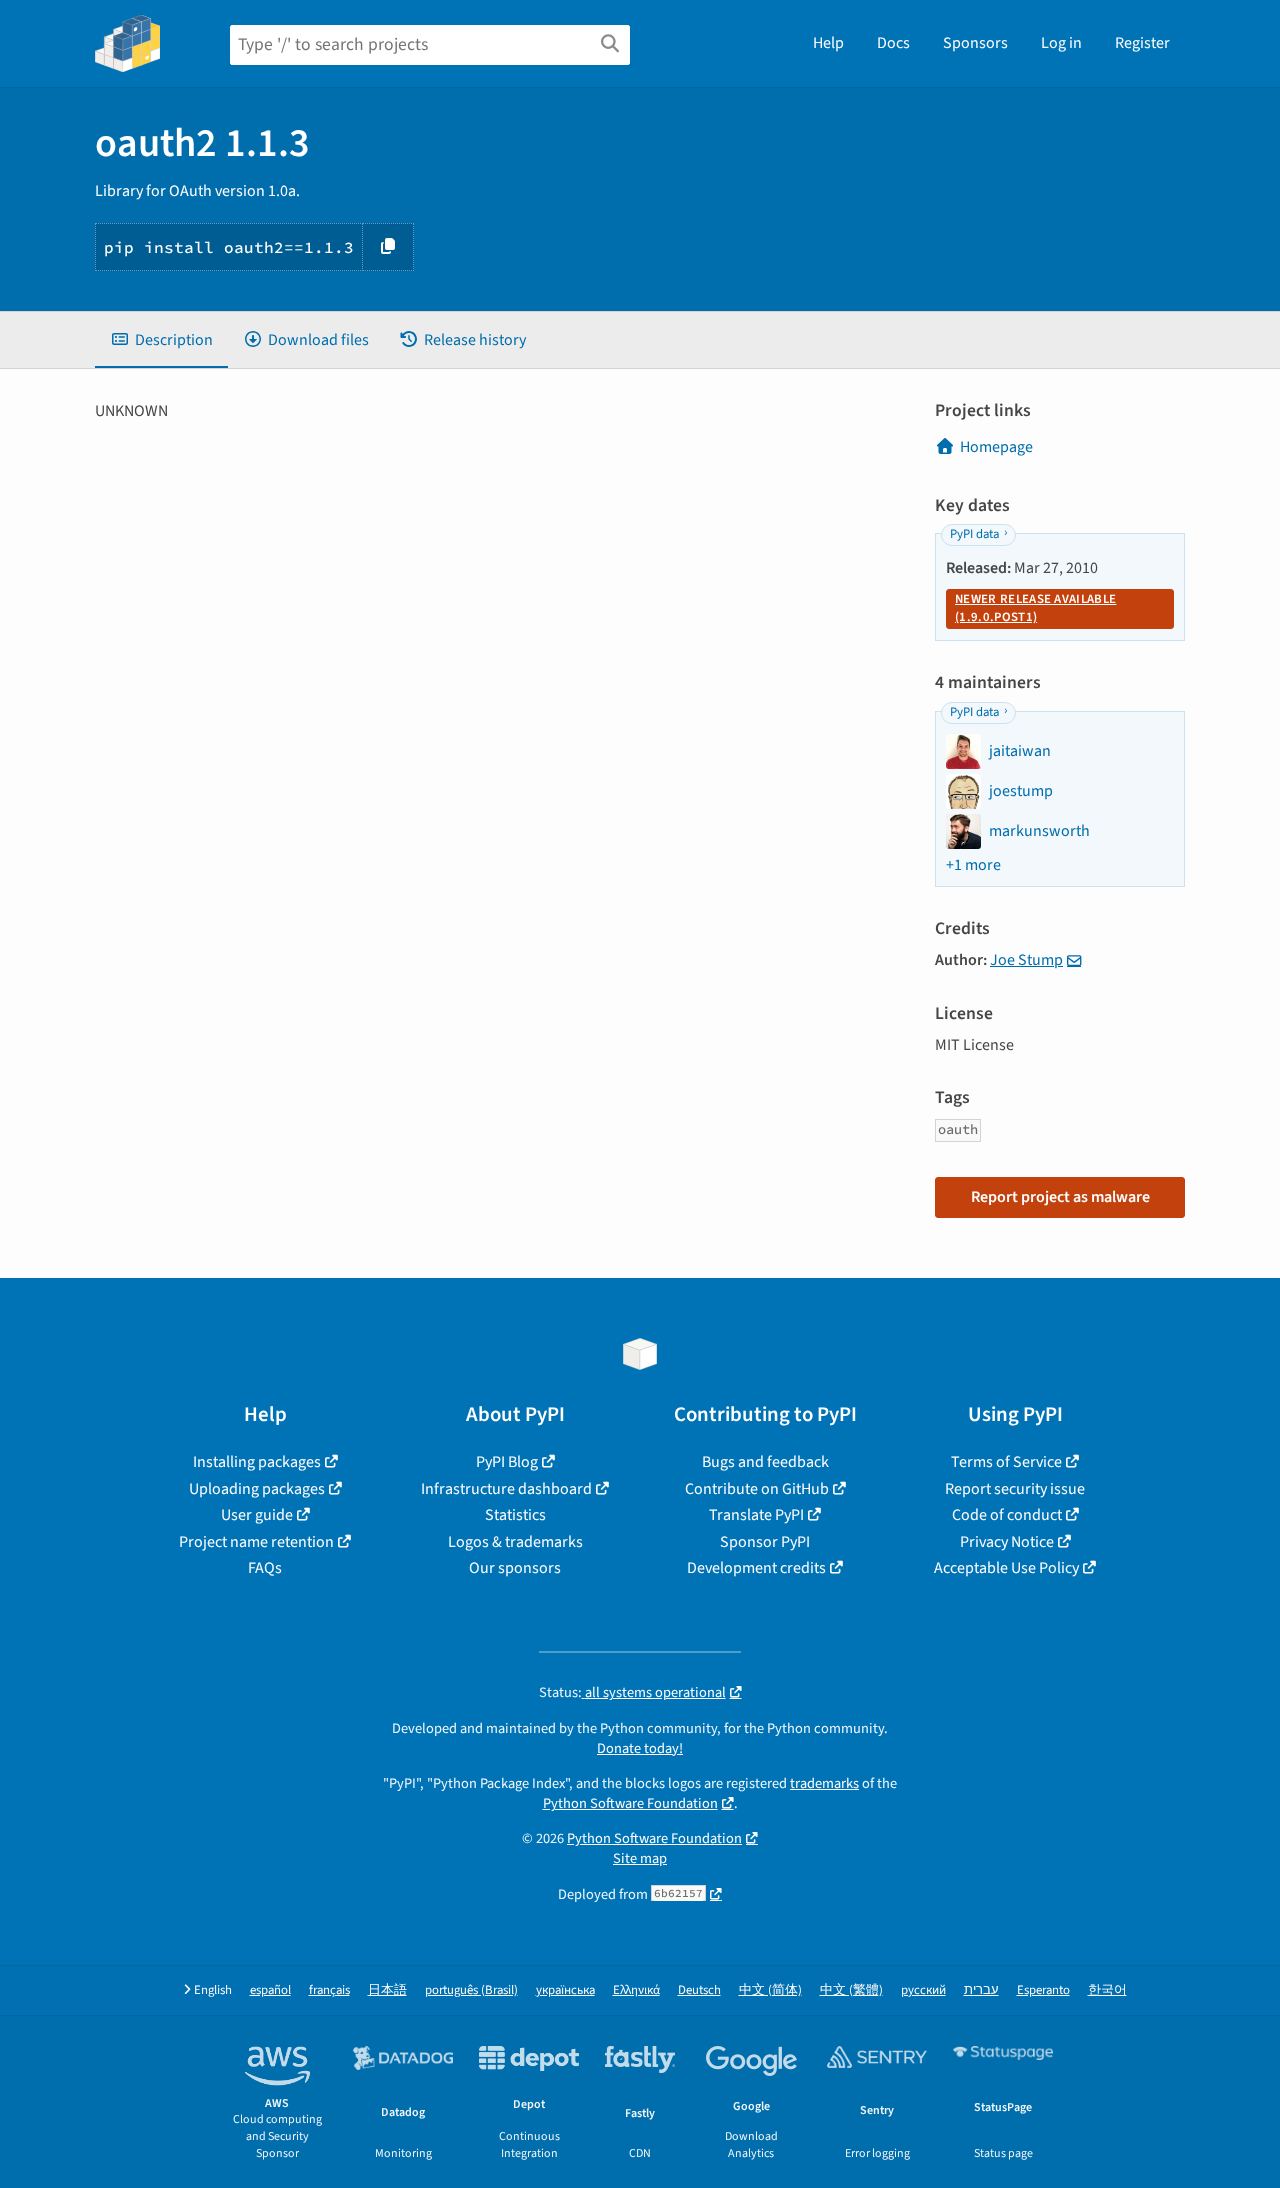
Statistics (515, 1515)
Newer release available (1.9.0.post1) (1035, 608)
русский (923, 1990)
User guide (257, 1515)
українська (565, 1990)
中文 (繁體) (851, 1990)
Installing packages (257, 1462)
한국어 (1107, 1990)
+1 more (973, 865)
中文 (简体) (770, 1990)
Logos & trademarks (515, 1542)
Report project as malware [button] (1060, 1197)
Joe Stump (1026, 960)
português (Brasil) (471, 1990)
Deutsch (699, 1990)
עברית (981, 1990)
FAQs (265, 1568)
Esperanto (1043, 1990)
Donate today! (640, 1748)
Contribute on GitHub (757, 1489)
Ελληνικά (636, 1990)
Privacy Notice (1007, 1542)
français (329, 1990)
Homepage (996, 447)
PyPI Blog (507, 1462)
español (270, 1990)
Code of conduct (1007, 1515)
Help (828, 43)
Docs (893, 43)
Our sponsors (515, 1568)
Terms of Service (1006, 1462)
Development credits (756, 1568)
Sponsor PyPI (765, 1542)
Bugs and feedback (765, 1462)
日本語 (387, 1990)
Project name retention (256, 1542)
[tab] (161, 340)
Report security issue (1015, 1489)
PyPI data (974, 534)
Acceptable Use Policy (1006, 1568)
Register (1142, 43)
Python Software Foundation (630, 1803)
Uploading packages (257, 1489)
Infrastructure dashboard (506, 1489)
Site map (640, 1858)
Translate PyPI (756, 1515)
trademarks (824, 1783)
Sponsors (975, 43)
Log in (1061, 43)
